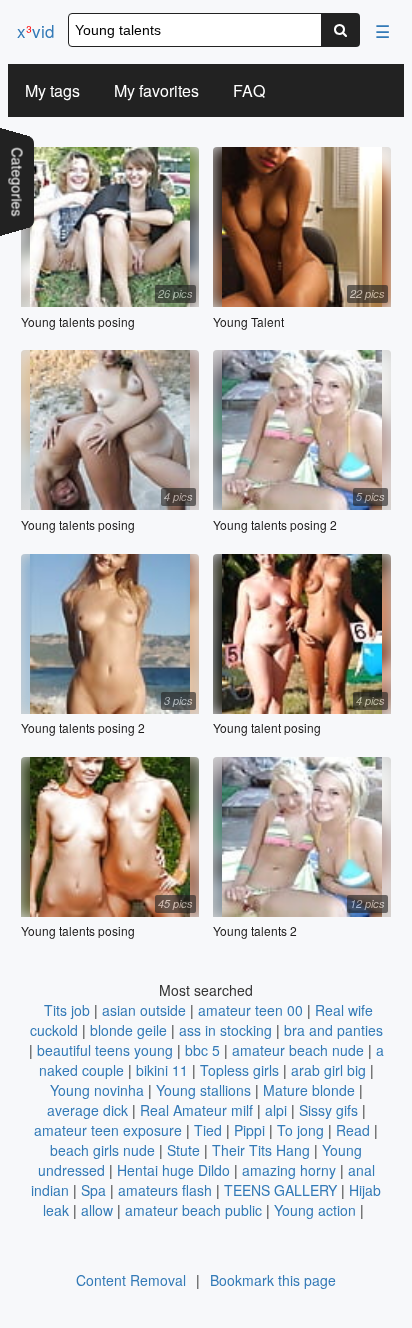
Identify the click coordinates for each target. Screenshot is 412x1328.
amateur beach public (193, 1210)
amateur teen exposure (108, 1130)
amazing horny (289, 1170)
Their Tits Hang (261, 1150)
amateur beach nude (298, 1050)
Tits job (67, 1010)
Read (353, 1130)
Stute (183, 1150)
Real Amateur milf (196, 1110)
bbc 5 (202, 1050)
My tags (52, 90)
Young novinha (97, 1090)
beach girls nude (102, 1150)
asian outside (144, 1010)
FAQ (249, 90)
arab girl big (328, 1070)
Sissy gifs (328, 1110)
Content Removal (131, 1280)
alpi (276, 1110)
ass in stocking (225, 1030)
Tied (208, 1130)
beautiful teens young (105, 1050)
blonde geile (128, 1030)
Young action (315, 1210)
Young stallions (203, 1090)
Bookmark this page (273, 1280)
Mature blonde (309, 1090)
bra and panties (333, 1030)
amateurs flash (165, 1190)
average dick (87, 1110)
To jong (300, 1130)
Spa (93, 1190)
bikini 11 (162, 1070)
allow (97, 1210)
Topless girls (239, 1070)
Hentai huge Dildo (173, 1170)
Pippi (249, 1130)
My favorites (156, 90)
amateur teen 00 (250, 1010)
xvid (35, 30)
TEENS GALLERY (280, 1190)
